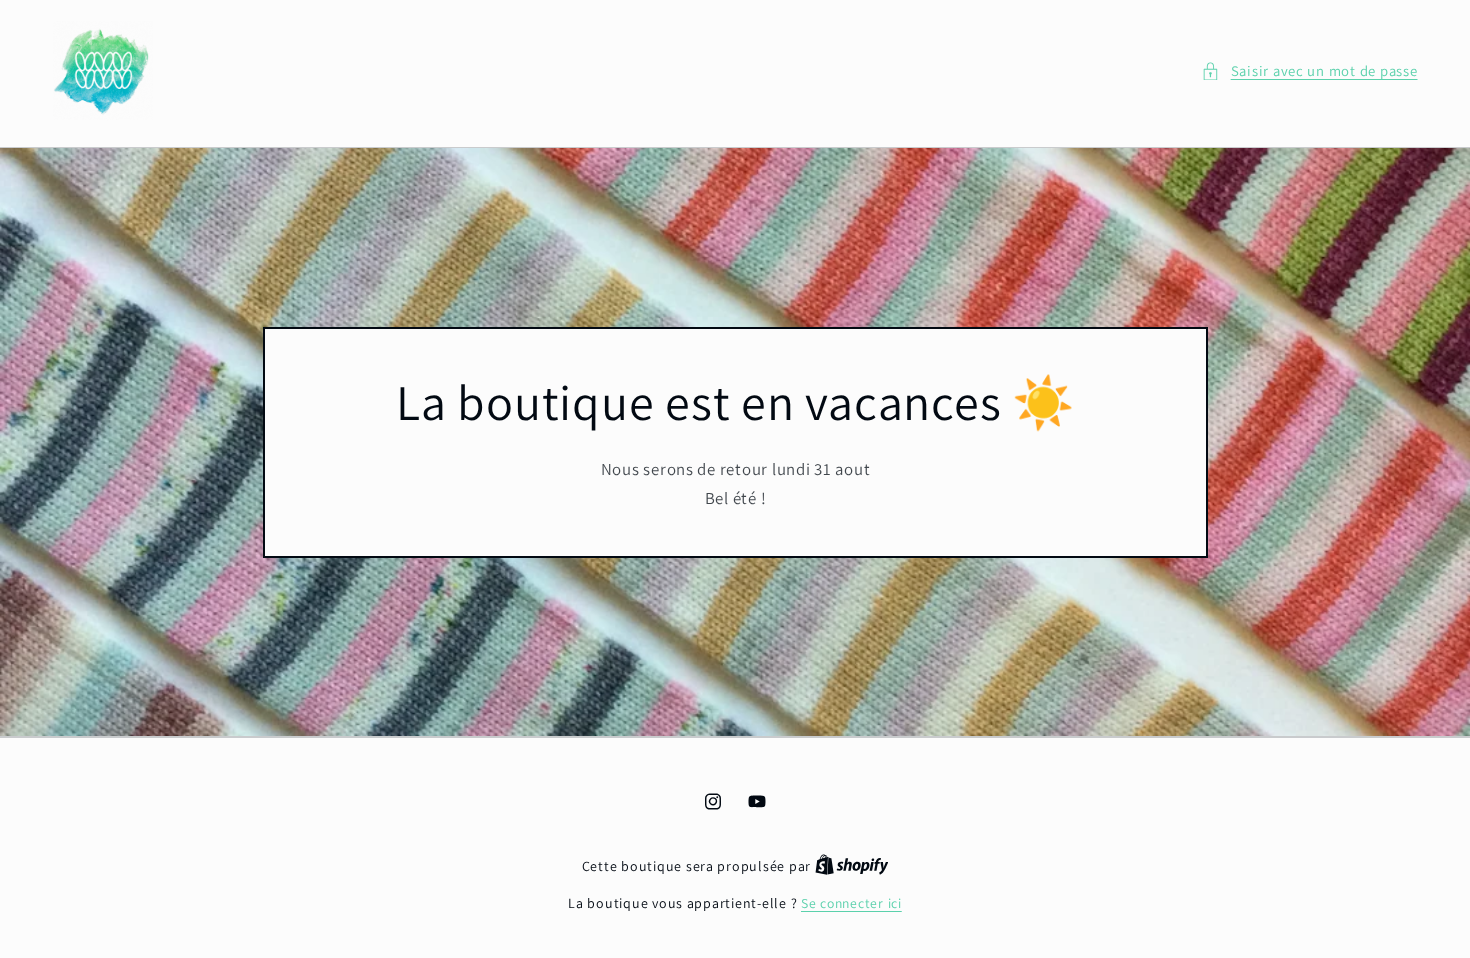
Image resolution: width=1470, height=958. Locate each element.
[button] (1309, 71)
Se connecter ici (851, 903)
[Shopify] (852, 866)
